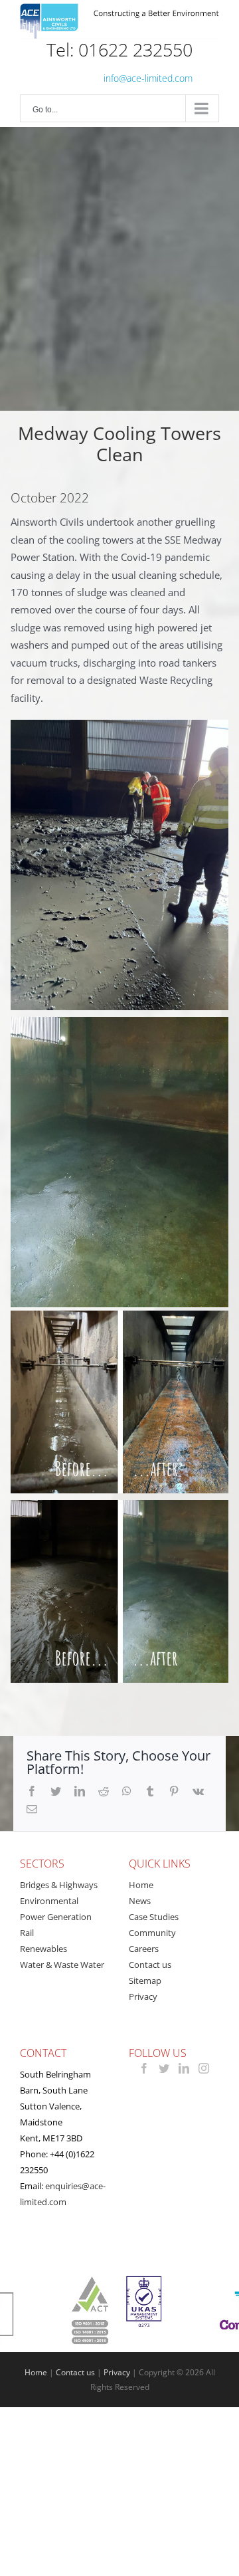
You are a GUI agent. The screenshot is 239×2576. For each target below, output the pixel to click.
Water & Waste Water (62, 1965)
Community (152, 1933)
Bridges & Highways (59, 1885)
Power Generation (56, 1917)
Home (141, 1885)
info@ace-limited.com (148, 78)
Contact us (150, 1965)
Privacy (143, 1996)
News (140, 1901)
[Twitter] (164, 2068)
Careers (144, 1949)
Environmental (49, 1901)
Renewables (43, 1949)
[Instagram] (204, 2068)
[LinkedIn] (184, 2068)
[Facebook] (144, 2068)
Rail (27, 1933)
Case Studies (154, 1917)
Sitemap (145, 1981)
